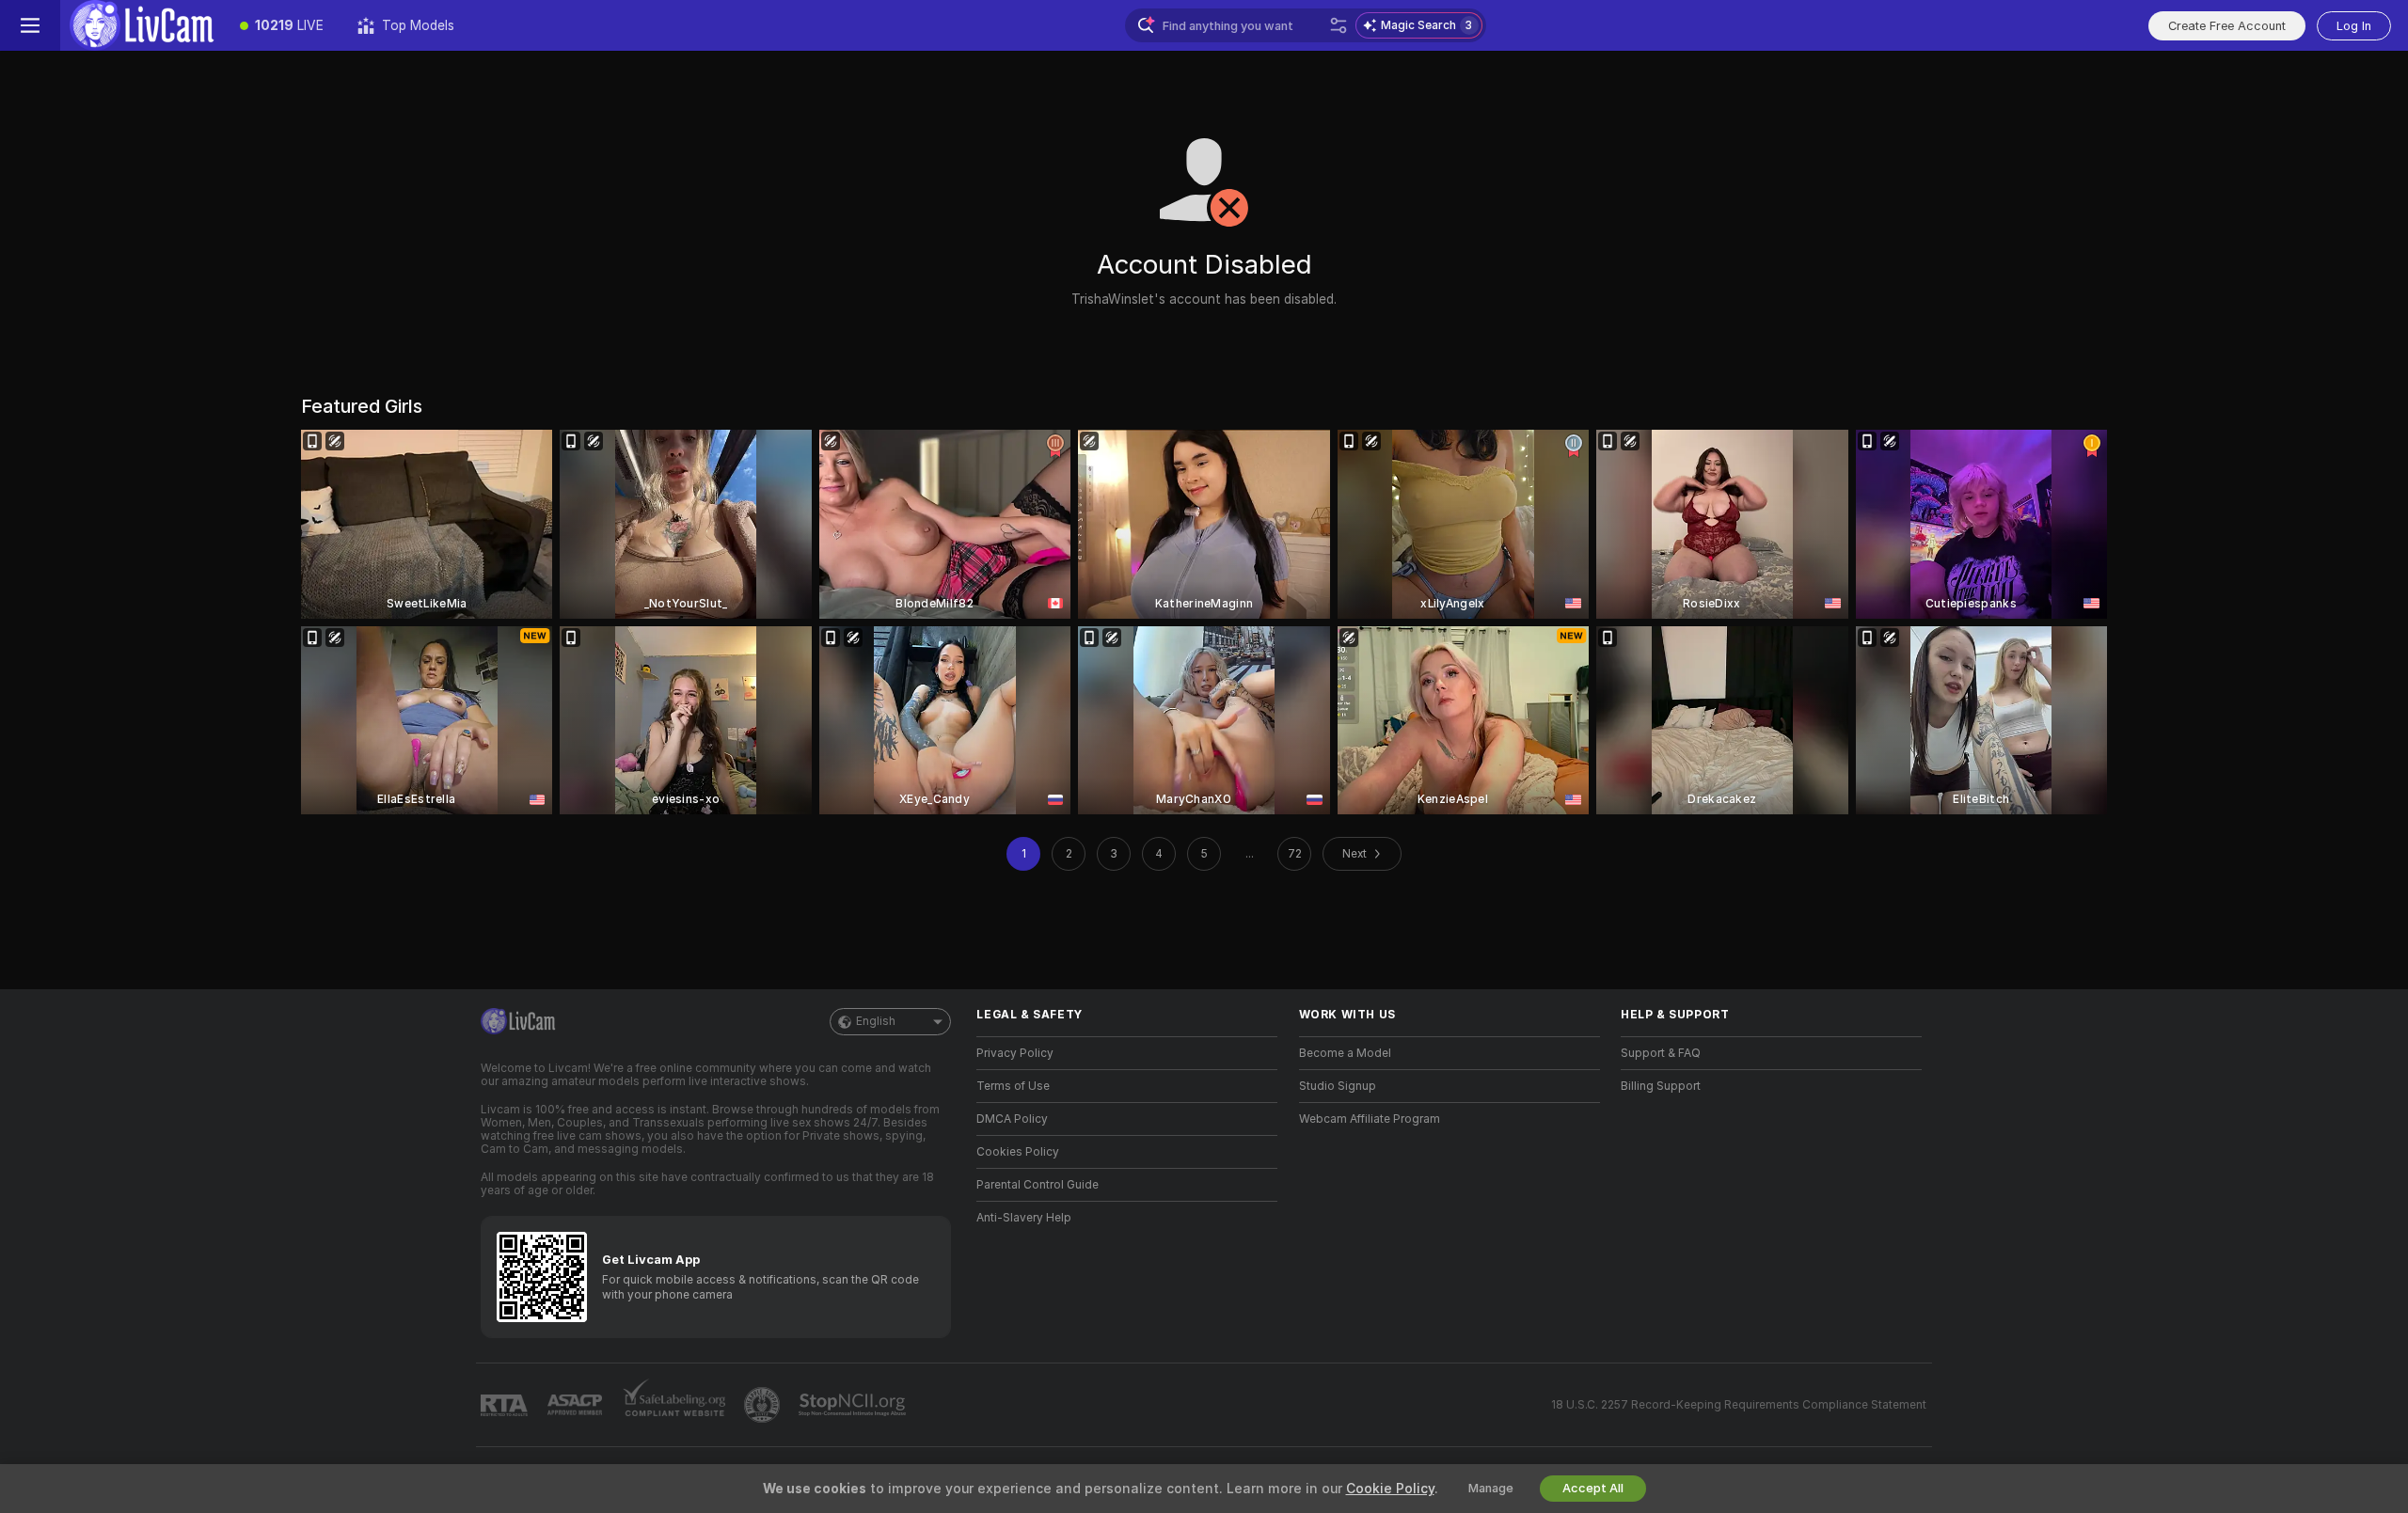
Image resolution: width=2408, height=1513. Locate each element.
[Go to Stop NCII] (854, 1405)
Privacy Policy (1015, 1053)
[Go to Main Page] (142, 25)
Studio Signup (1338, 1086)
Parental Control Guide (1038, 1185)
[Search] (1339, 25)
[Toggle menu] (30, 25)
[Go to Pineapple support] (764, 1405)
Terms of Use (1013, 1086)
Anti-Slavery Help (1024, 1218)
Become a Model (1345, 1053)
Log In (2354, 26)
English (876, 1021)
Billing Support (1661, 1086)
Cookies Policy (1018, 1152)
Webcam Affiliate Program (1370, 1119)
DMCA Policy (1012, 1119)
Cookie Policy (1390, 1489)
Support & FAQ (1661, 1053)
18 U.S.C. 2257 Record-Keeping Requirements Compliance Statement (1739, 1405)
